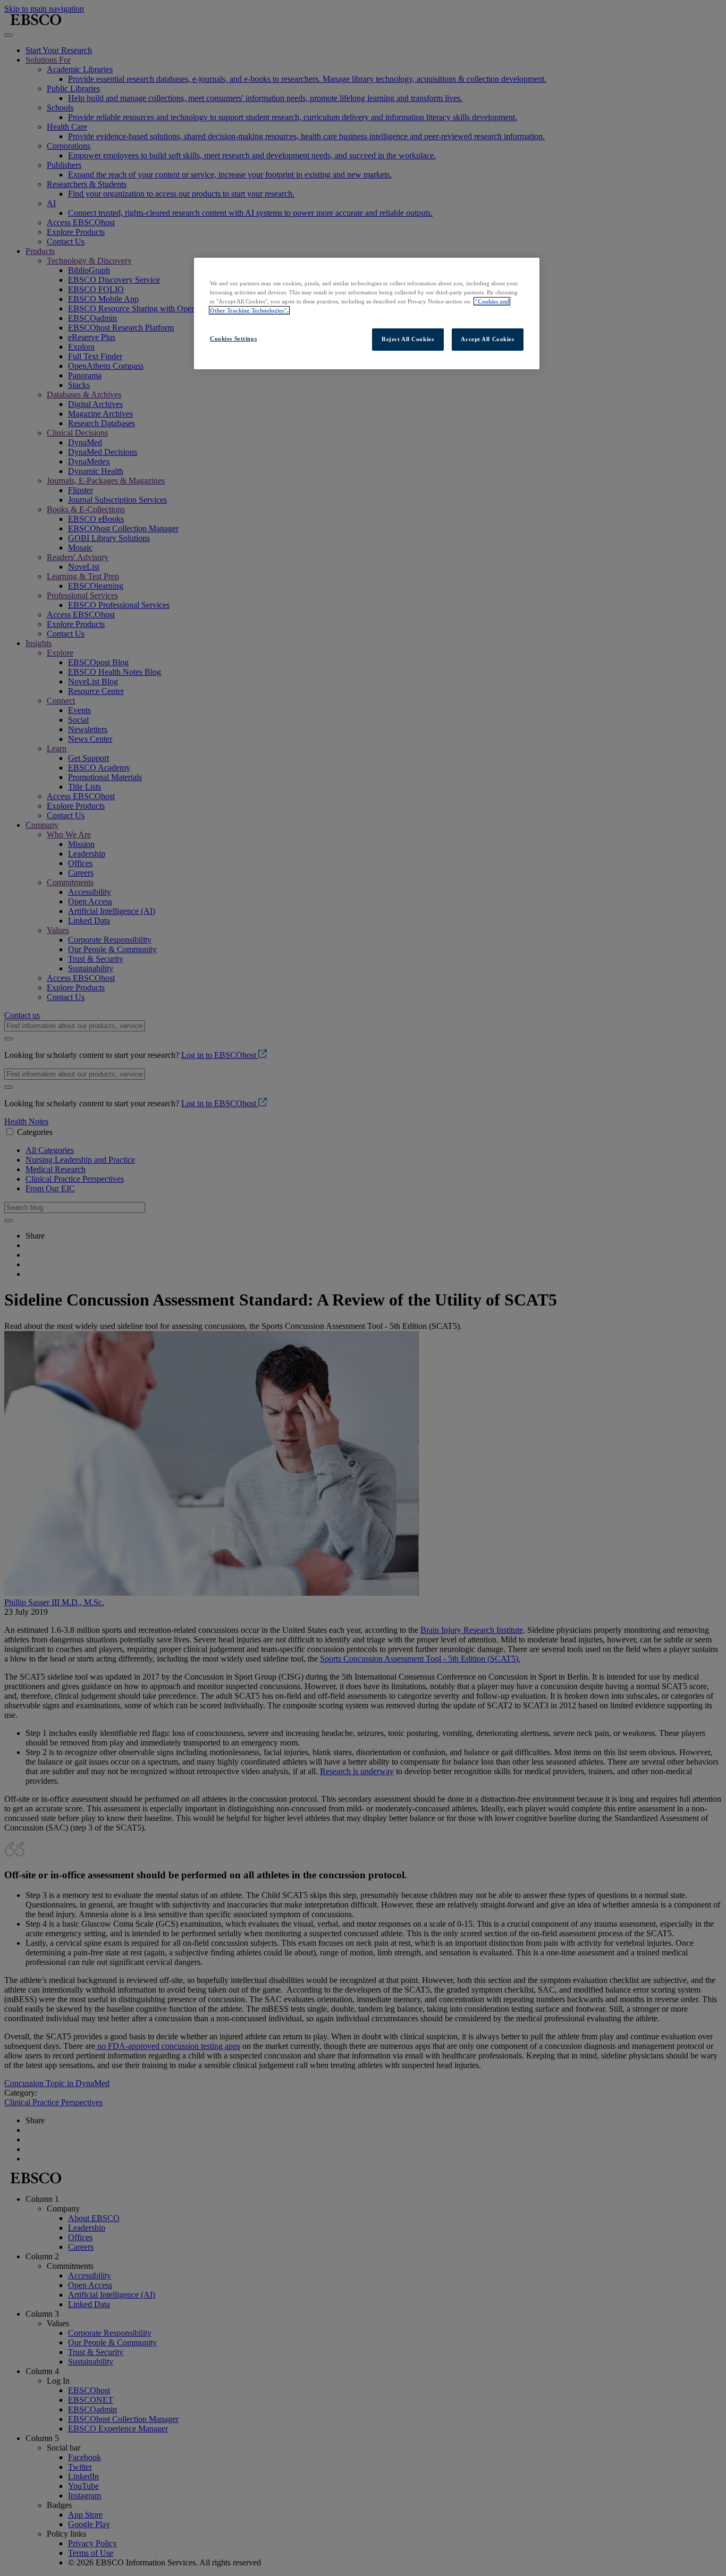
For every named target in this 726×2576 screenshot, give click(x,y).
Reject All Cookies (408, 339)
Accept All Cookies (487, 339)
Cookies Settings (233, 338)
